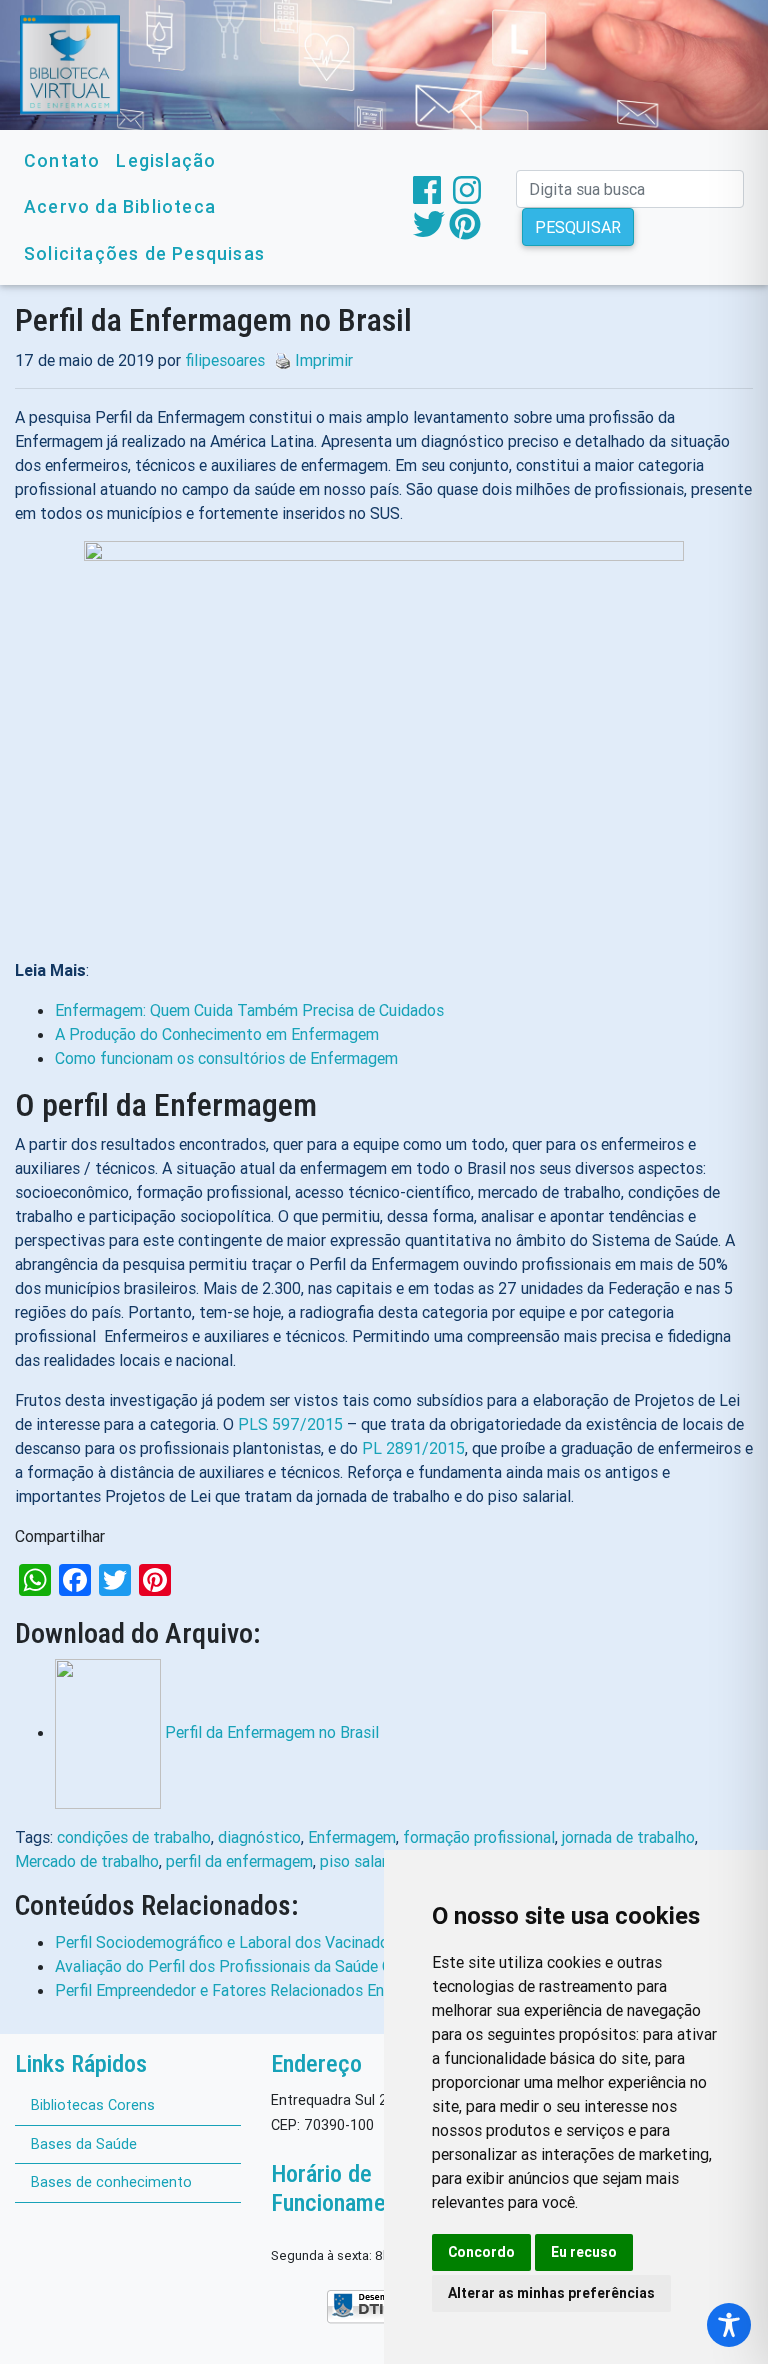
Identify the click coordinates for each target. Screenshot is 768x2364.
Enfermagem (352, 1837)
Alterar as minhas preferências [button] (551, 2293)
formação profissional (479, 1837)
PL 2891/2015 (413, 1448)
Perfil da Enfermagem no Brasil (272, 1732)
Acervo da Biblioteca (120, 206)
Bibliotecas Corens (93, 2105)
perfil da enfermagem (239, 1861)
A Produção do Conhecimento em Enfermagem (217, 1034)
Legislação (166, 160)
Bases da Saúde (84, 2144)
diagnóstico (259, 1837)
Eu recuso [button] (584, 2252)
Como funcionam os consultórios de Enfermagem (226, 1058)
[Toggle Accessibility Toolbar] (729, 2325)
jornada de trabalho (628, 1837)
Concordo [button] (481, 2252)
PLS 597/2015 (290, 1424)
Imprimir (324, 360)
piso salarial (361, 1861)
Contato (62, 160)
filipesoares (225, 360)
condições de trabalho (134, 1837)
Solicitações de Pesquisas (144, 253)
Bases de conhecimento (111, 2182)
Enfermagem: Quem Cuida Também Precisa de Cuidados (249, 1010)
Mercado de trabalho (87, 1861)
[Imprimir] (278, 360)
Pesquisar (578, 227)
